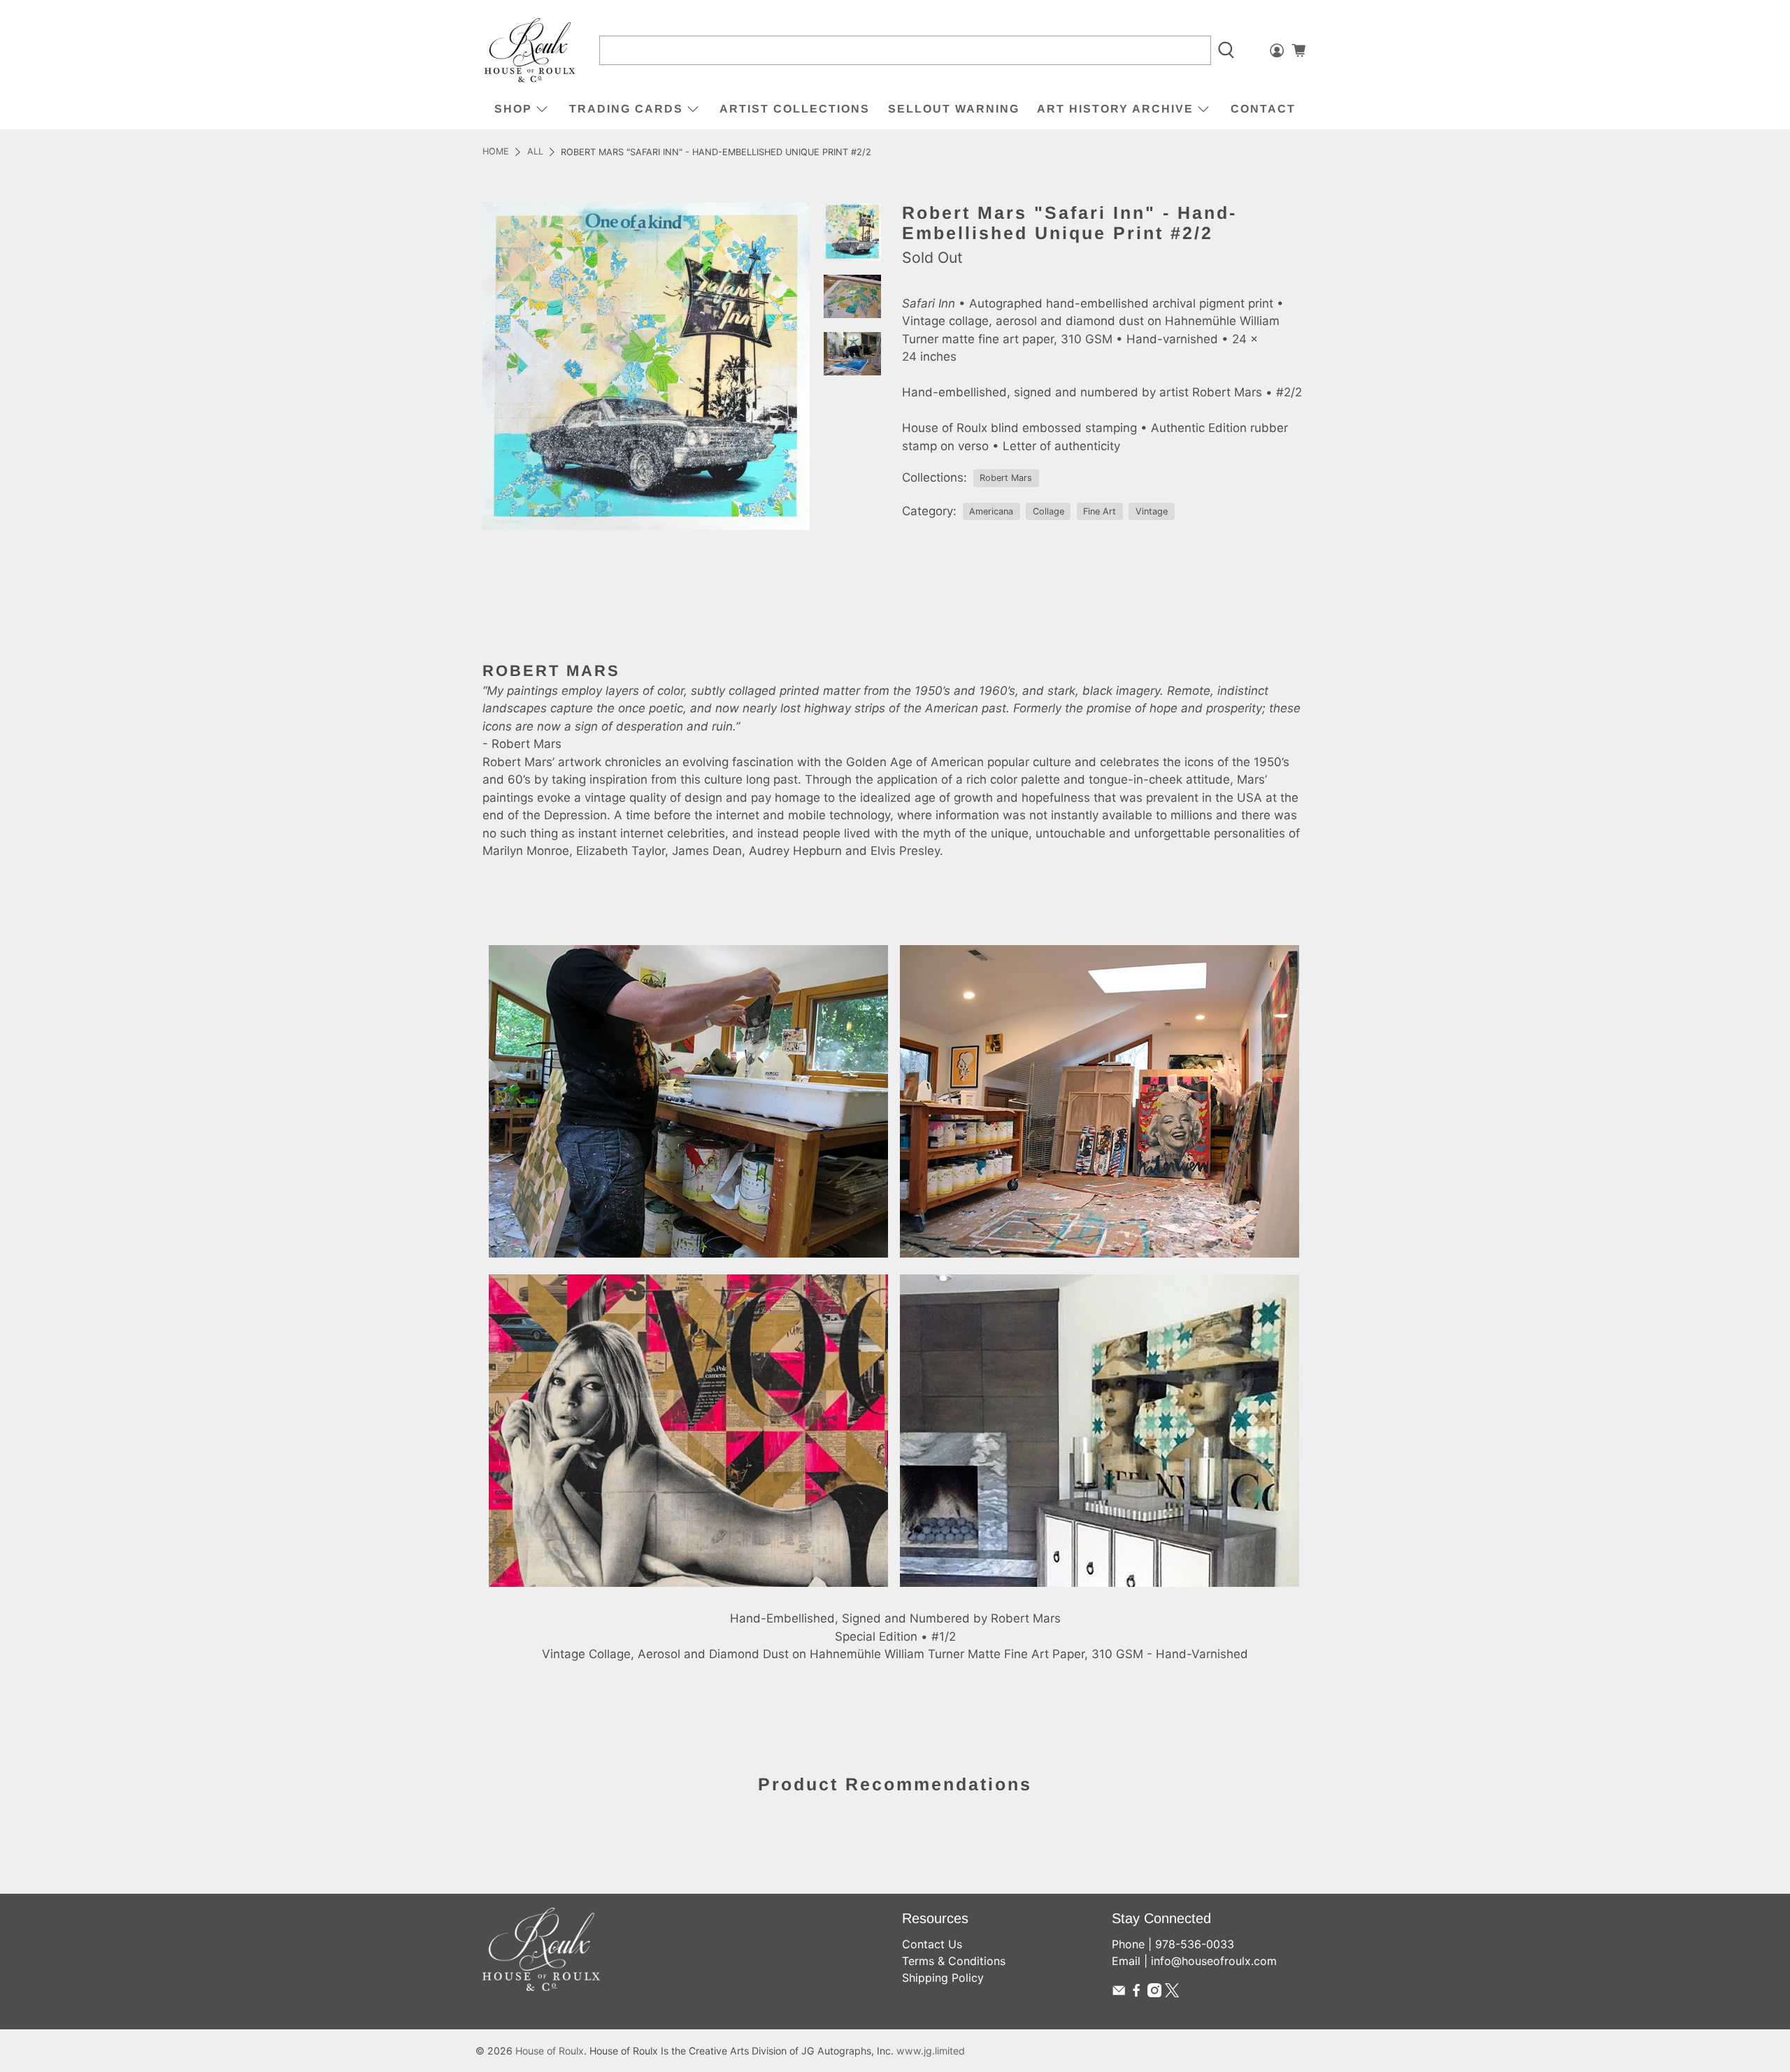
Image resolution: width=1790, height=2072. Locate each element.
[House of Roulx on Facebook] (1136, 1993)
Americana (991, 511)
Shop (513, 109)
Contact (1263, 109)
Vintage (1152, 511)
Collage (1048, 511)
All (535, 152)
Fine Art (1100, 511)
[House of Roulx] (530, 51)
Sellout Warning (954, 109)
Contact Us (932, 1944)
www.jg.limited (931, 2051)
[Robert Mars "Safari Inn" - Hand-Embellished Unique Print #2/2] (646, 366)
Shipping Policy (943, 1978)
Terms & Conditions (954, 1961)
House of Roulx (550, 2051)
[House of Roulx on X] (1172, 1993)
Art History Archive (1115, 109)
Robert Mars (1006, 478)
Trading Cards (626, 109)
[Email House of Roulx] (1119, 1993)
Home (496, 152)
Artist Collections (795, 109)
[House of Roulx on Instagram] (1154, 1993)
